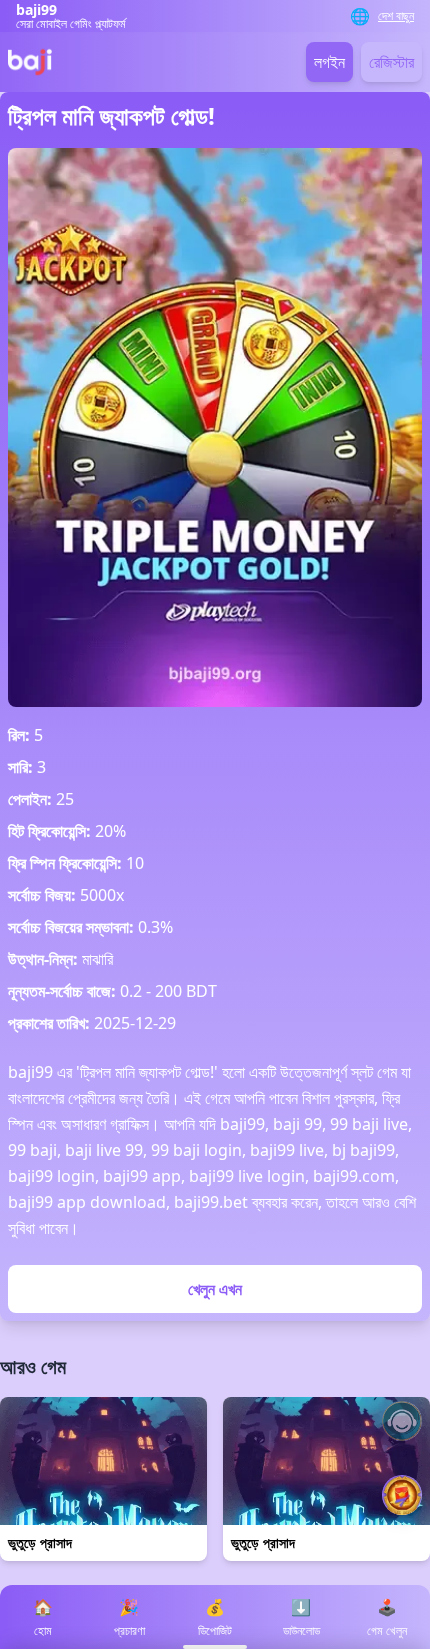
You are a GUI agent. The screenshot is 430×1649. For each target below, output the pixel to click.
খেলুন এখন (215, 1289)
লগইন (329, 62)
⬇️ (301, 1617)
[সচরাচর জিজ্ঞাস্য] (402, 1421)
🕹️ (387, 1617)
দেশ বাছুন (396, 16)
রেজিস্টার (391, 62)
